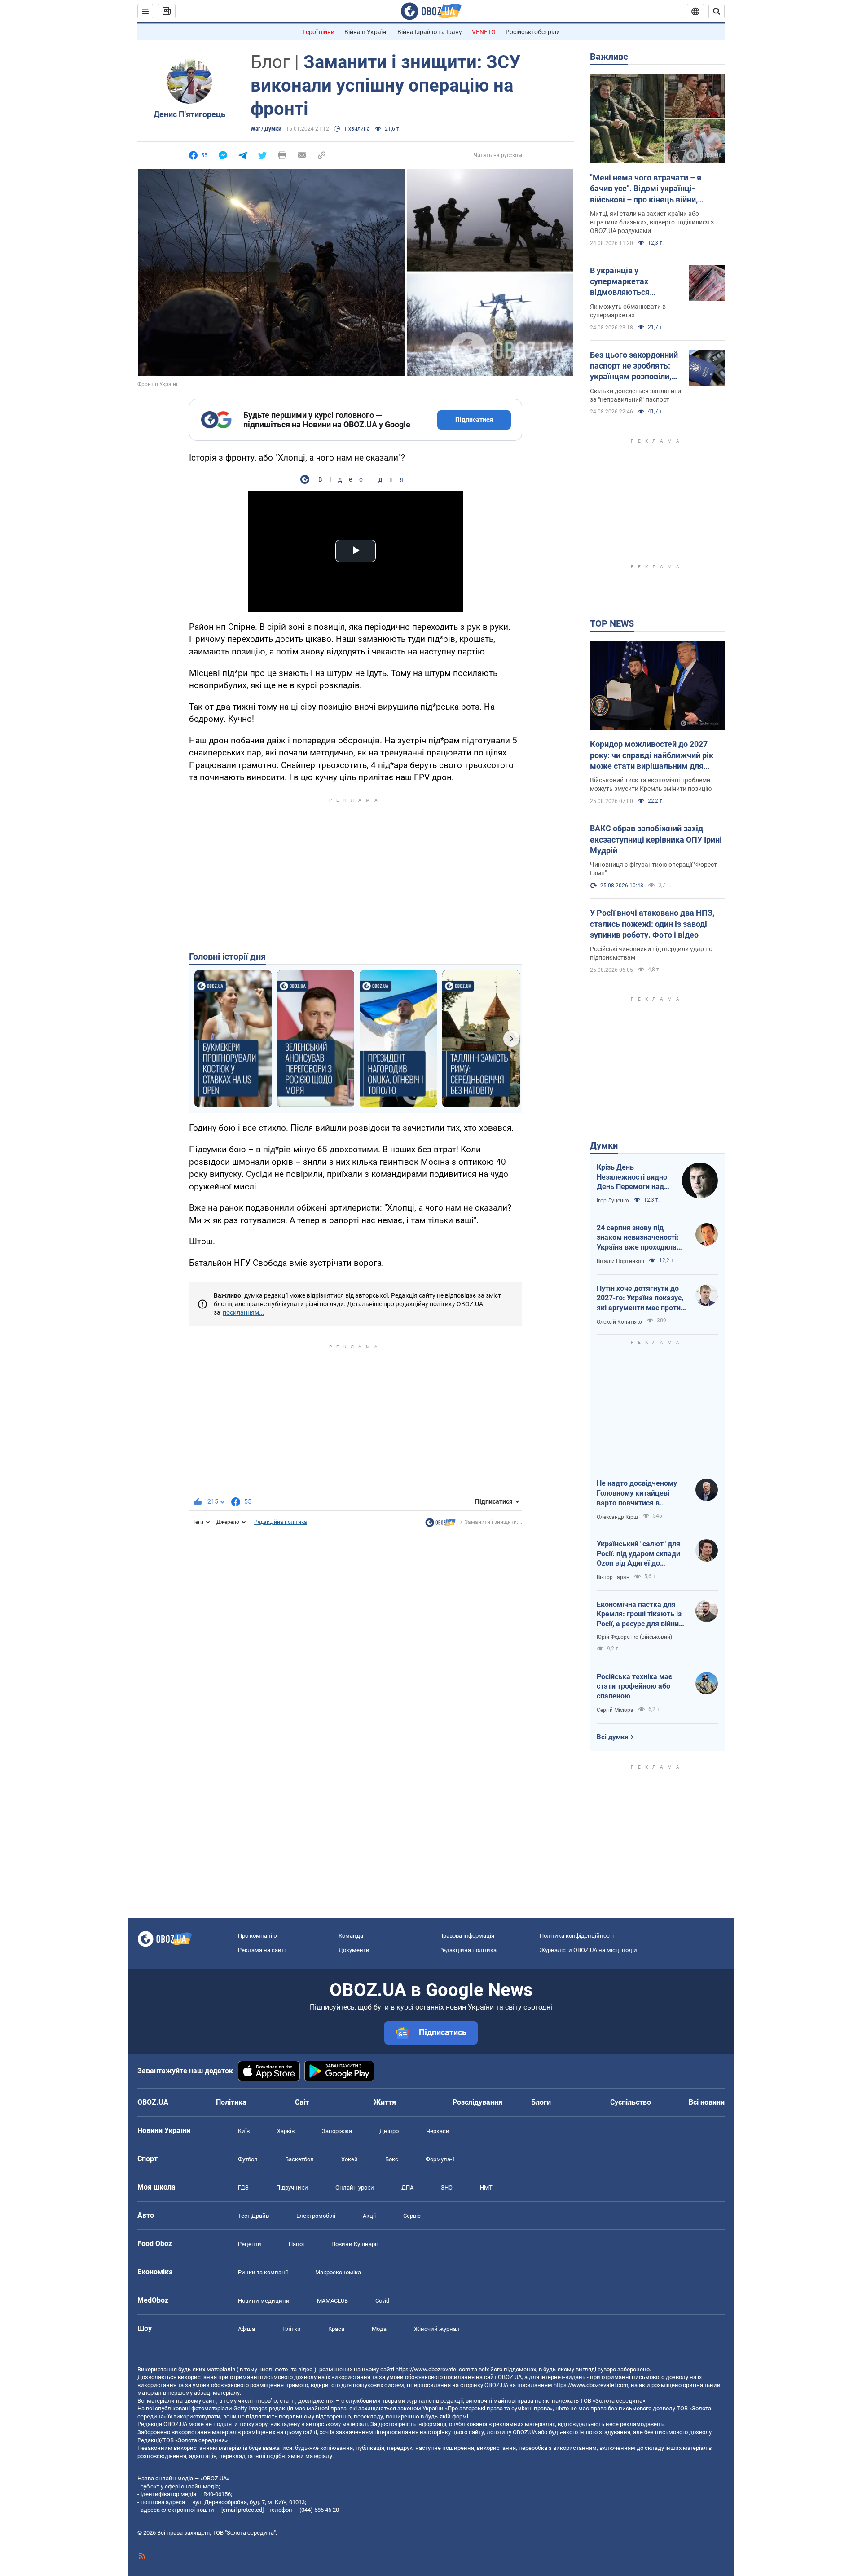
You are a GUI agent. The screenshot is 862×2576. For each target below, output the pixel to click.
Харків (286, 2131)
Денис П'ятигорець (189, 114)
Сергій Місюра (615, 1710)
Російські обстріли (533, 32)
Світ (302, 2102)
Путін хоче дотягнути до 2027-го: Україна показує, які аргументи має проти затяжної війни (640, 1299)
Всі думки (613, 1737)
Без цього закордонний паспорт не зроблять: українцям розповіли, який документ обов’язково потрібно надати (634, 366)
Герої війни (319, 32)
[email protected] (242, 2510)
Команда (351, 1936)
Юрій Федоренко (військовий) (634, 1637)
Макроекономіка (338, 2272)
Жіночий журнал (437, 2329)
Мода (379, 2329)
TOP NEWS (612, 623)
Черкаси (438, 2131)
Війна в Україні (366, 32)
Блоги (541, 2102)
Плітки (292, 2329)
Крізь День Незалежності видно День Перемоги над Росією (632, 1177)
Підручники (292, 2188)
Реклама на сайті (262, 1950)
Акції (369, 2216)
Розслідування (477, 2102)
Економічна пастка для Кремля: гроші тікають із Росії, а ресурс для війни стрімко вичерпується (639, 1615)
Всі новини (707, 2102)
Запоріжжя (337, 2131)
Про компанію (257, 1936)
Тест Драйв (253, 2216)
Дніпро (389, 2131)
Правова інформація (467, 1936)
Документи (354, 1950)
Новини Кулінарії (354, 2244)
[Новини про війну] (440, 1525)
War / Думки (266, 129)
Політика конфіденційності (577, 1936)
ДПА (407, 2188)
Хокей (350, 2159)
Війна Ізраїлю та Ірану (430, 32)
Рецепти (250, 2244)
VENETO (484, 32)
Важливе (609, 57)
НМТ (486, 2188)
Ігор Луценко (613, 1201)
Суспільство (631, 2102)
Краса (336, 2329)
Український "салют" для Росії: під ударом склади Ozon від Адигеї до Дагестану (638, 1554)
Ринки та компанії (263, 2272)
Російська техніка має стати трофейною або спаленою (634, 1686)
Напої (296, 2244)
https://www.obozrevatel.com (433, 2369)
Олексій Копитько (619, 1322)
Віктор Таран (613, 1577)
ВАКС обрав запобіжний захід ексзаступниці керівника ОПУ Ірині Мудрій (656, 839)
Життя (385, 2102)
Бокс (392, 2159)
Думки (604, 1145)
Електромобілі (316, 2216)
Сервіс (412, 2216)
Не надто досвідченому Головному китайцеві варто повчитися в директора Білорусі (637, 1493)
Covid (382, 2301)
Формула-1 (440, 2159)
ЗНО (447, 2188)
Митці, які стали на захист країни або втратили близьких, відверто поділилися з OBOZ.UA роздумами (652, 222)
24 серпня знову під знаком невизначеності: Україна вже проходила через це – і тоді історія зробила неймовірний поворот (638, 1238)
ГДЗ (243, 2188)
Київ (244, 2131)
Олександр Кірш (617, 1517)
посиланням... (244, 1312)
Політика (231, 2102)
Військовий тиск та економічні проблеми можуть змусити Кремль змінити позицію (651, 784)
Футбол (248, 2159)
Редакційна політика (281, 1522)
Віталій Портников (620, 1261)
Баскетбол (299, 2159)
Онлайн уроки (355, 2188)
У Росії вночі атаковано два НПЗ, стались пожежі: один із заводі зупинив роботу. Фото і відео (652, 924)
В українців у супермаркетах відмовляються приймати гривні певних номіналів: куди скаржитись (636, 282)
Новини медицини (264, 2301)
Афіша (246, 2329)
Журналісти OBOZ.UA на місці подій (588, 1950)
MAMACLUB (332, 2301)
